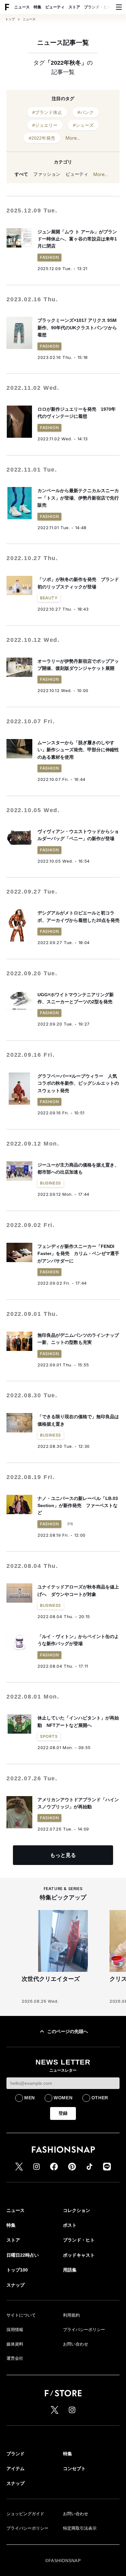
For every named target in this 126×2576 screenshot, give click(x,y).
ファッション (47, 174)
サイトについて (21, 2315)
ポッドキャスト (79, 2255)
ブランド (16, 2454)
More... (73, 138)
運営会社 (15, 2358)
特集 (37, 7)
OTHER (100, 2098)
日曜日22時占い (23, 2255)
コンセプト (74, 2468)
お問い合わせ (76, 2344)
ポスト (70, 2225)
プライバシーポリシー (84, 2330)
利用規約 (71, 2315)
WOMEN (63, 2098)
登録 (63, 2113)
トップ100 (17, 2270)
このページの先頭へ (68, 2031)
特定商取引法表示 (80, 2528)
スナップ (16, 2285)
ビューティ (55, 7)
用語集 (70, 2270)
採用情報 (15, 2330)
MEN (30, 2098)
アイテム (16, 2468)
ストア (74, 7)
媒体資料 (15, 2344)
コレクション (77, 2210)
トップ (10, 19)
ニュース (22, 7)
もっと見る (63, 1855)
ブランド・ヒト (98, 7)
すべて (21, 174)
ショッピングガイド (25, 2514)
